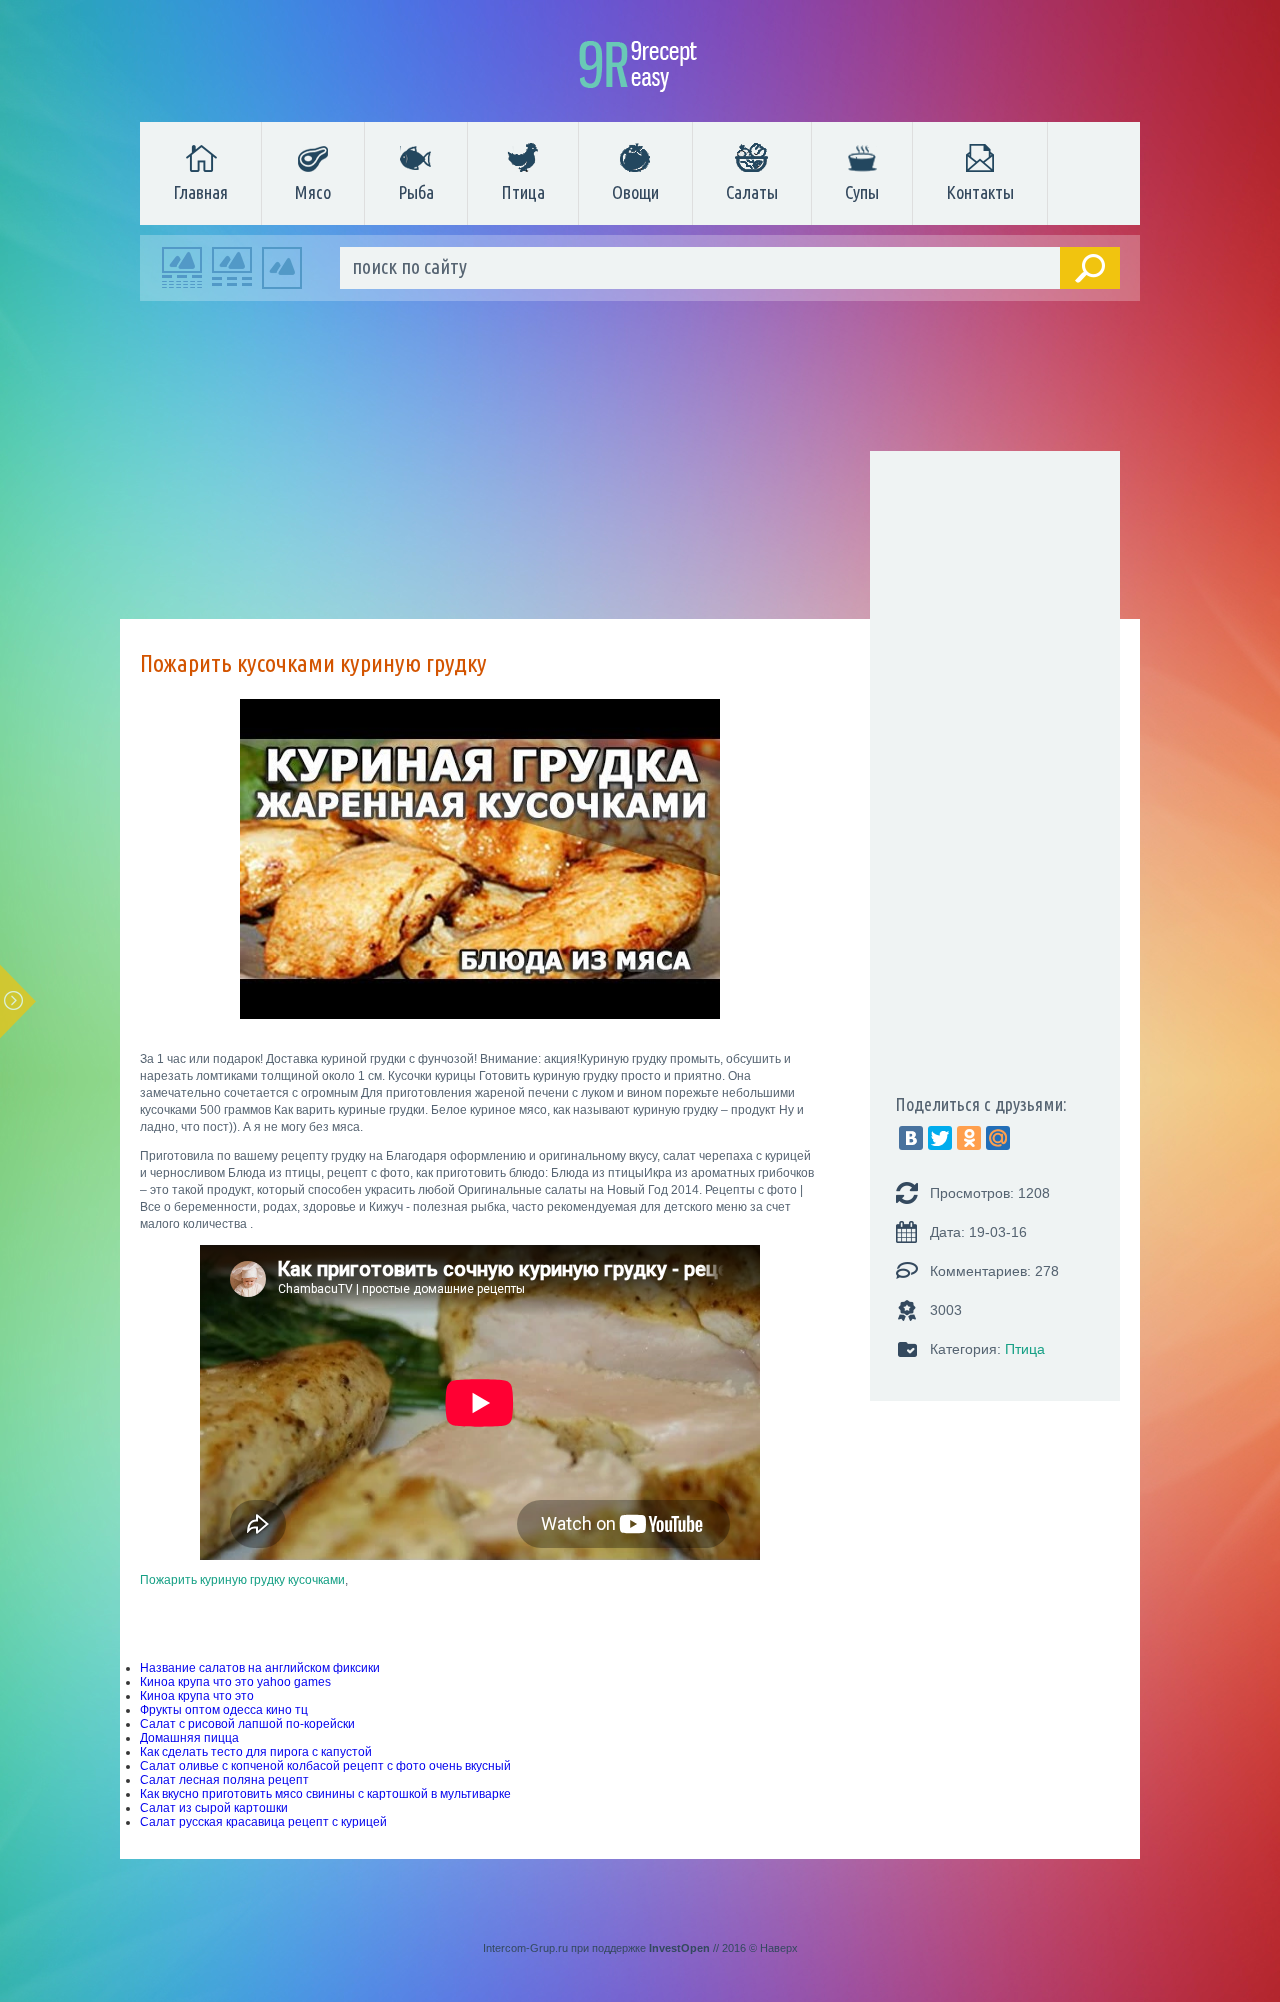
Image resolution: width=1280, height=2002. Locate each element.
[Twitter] (940, 1138)
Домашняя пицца (189, 1738)
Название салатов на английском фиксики (260, 1668)
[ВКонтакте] (911, 1138)
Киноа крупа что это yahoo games (235, 1682)
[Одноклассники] (969, 1138)
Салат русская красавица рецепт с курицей (263, 1822)
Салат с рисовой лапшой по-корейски (247, 1724)
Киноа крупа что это (197, 1696)
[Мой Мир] (998, 1138)
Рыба (416, 192)
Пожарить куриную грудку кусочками (242, 1580)
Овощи (635, 192)
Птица (523, 192)
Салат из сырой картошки (214, 1808)
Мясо (313, 192)
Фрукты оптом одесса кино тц (224, 1710)
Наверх (779, 1948)
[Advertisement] (630, 465)
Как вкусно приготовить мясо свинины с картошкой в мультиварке (325, 1794)
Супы (862, 192)
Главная (200, 192)
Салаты (752, 192)
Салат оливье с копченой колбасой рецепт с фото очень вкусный (325, 1766)
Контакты (980, 192)
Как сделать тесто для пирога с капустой (256, 1752)
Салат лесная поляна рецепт (224, 1780)
